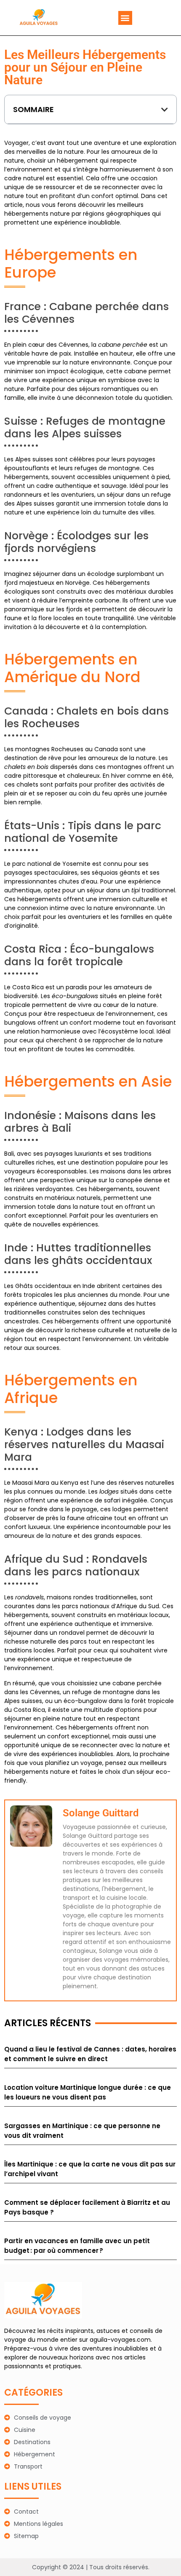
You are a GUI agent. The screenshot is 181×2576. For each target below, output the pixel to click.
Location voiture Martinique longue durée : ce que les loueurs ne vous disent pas (88, 2092)
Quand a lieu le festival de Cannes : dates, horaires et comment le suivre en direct (90, 2054)
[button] (125, 18)
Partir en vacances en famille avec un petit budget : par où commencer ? (77, 2246)
